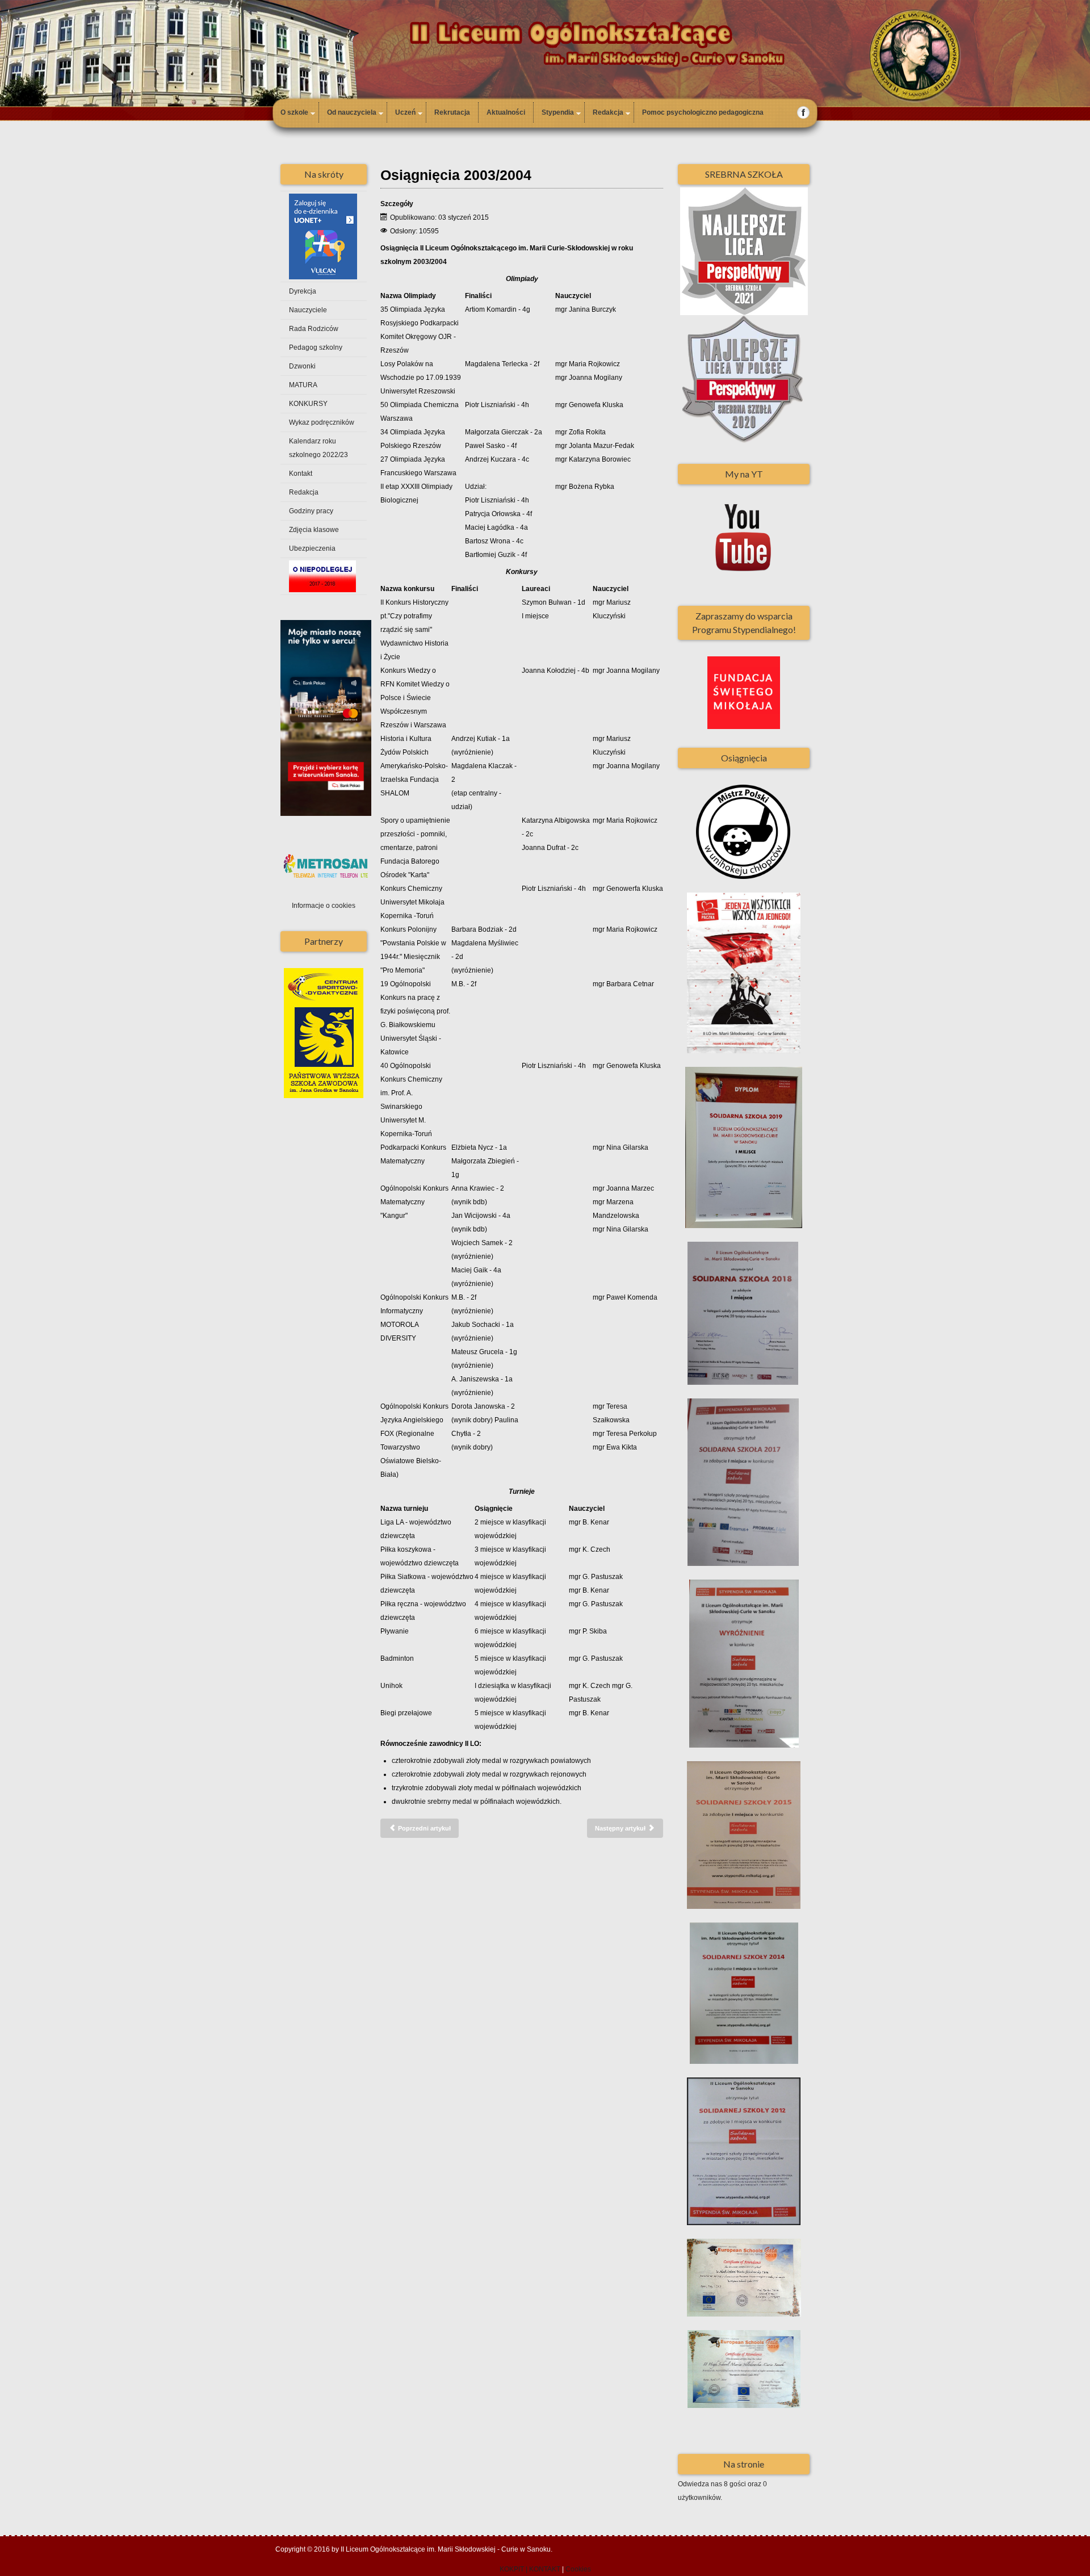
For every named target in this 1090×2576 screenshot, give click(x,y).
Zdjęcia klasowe (314, 530)
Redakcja (608, 112)
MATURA (303, 385)
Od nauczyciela (352, 112)
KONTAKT (545, 2569)
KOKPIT (512, 2569)
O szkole (294, 112)
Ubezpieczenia (312, 548)
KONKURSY (308, 404)
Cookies (578, 2569)
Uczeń (405, 112)
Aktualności (506, 112)
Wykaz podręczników (322, 422)
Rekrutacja (452, 112)
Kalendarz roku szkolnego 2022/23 (318, 448)
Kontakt (301, 474)
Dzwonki (302, 366)
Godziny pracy (311, 511)
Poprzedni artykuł (424, 1828)
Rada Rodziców (314, 329)
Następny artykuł (621, 1828)
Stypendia (558, 112)
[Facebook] (804, 112)
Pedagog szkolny (316, 347)
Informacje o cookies (324, 906)
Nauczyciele (308, 310)
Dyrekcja (303, 291)
